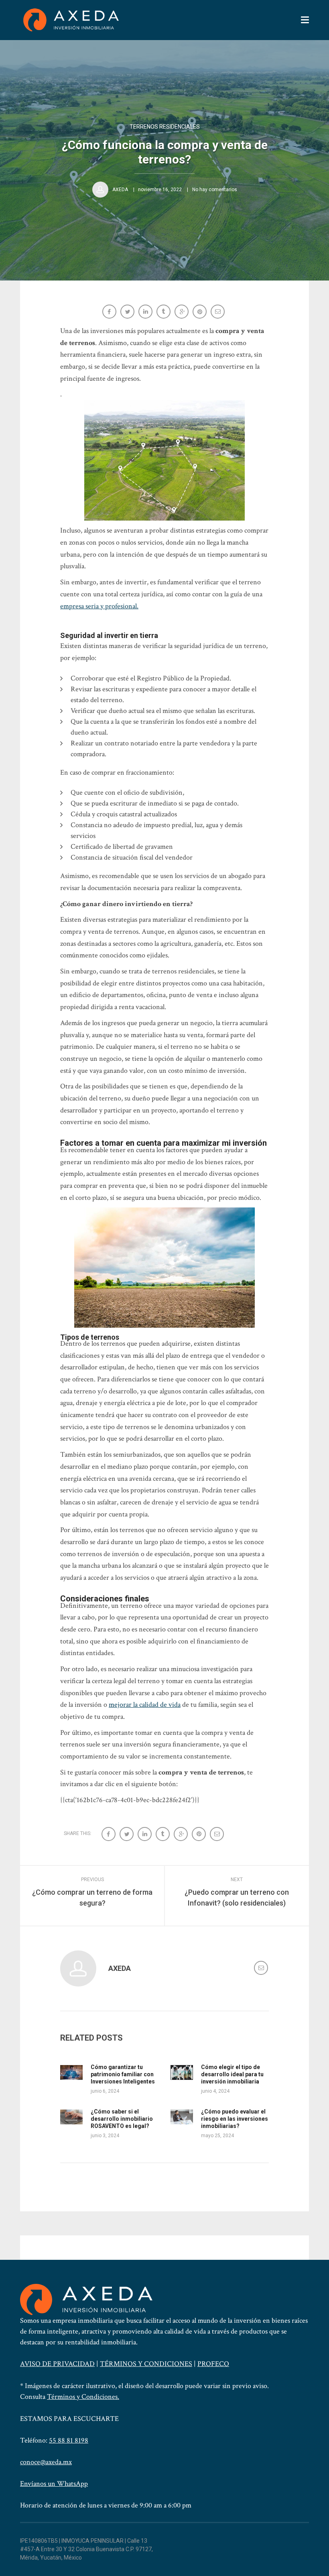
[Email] (218, 312)
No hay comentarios (215, 190)
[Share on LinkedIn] (146, 312)
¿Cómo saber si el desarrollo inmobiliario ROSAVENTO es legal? (122, 2119)
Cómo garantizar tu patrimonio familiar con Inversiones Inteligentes (123, 2074)
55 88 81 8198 (69, 2440)
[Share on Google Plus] (182, 312)
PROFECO (213, 2364)
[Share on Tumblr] (164, 312)
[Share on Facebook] (110, 312)
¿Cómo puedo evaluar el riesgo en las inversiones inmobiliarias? (235, 2119)
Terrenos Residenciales (165, 127)
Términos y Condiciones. (83, 2397)
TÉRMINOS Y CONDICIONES (146, 2364)
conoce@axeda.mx (46, 2462)
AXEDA (120, 190)
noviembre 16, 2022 (160, 190)
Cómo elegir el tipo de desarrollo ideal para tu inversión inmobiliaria (232, 2074)
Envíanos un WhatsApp (54, 2484)
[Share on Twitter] (128, 312)
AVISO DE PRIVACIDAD (57, 2364)
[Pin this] (200, 312)
